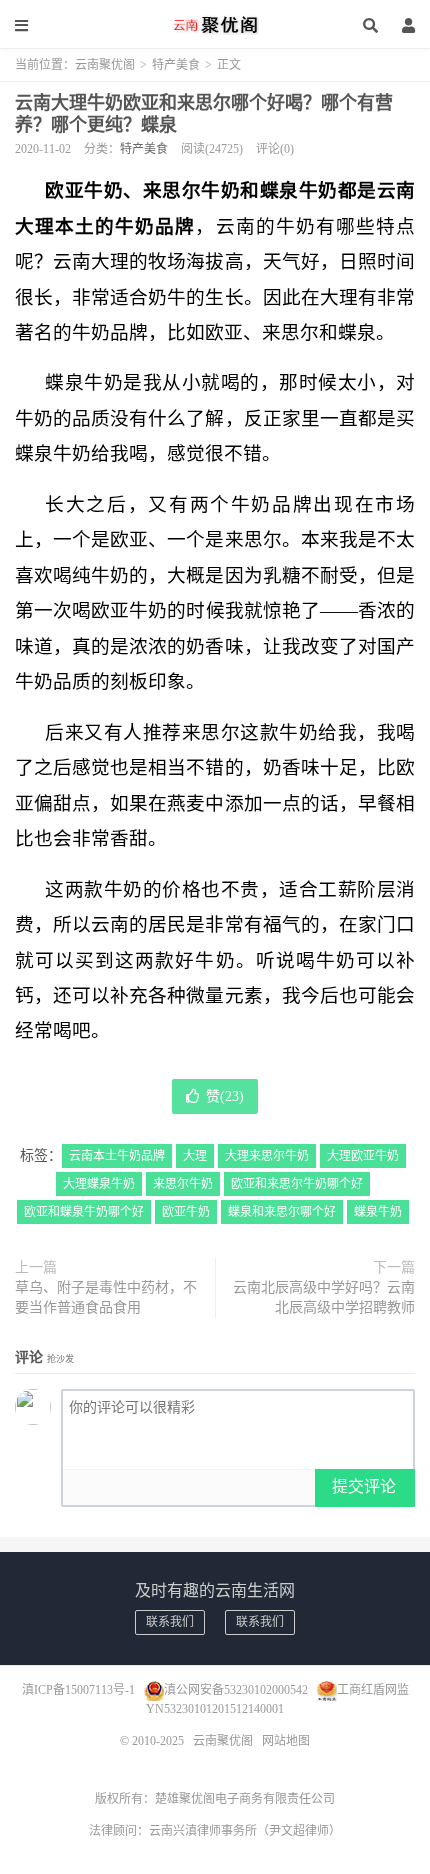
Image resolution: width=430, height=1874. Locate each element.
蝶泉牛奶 (378, 1212)
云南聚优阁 (215, 25)
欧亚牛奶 (186, 1212)
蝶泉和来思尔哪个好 (282, 1212)
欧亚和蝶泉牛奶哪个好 (84, 1212)
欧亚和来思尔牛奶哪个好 (297, 1184)
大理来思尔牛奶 (267, 1156)
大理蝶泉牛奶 (99, 1184)
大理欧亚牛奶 (363, 1156)
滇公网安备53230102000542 (236, 1690)
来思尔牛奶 (183, 1184)
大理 (195, 1156)
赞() (225, 1096)
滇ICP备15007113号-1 (78, 1690)
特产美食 (176, 65)
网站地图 (286, 1741)
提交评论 (364, 1486)
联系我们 (170, 1622)
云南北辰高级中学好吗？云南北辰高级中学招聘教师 (324, 1297)
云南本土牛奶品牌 (117, 1156)
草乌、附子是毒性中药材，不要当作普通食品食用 (106, 1297)
